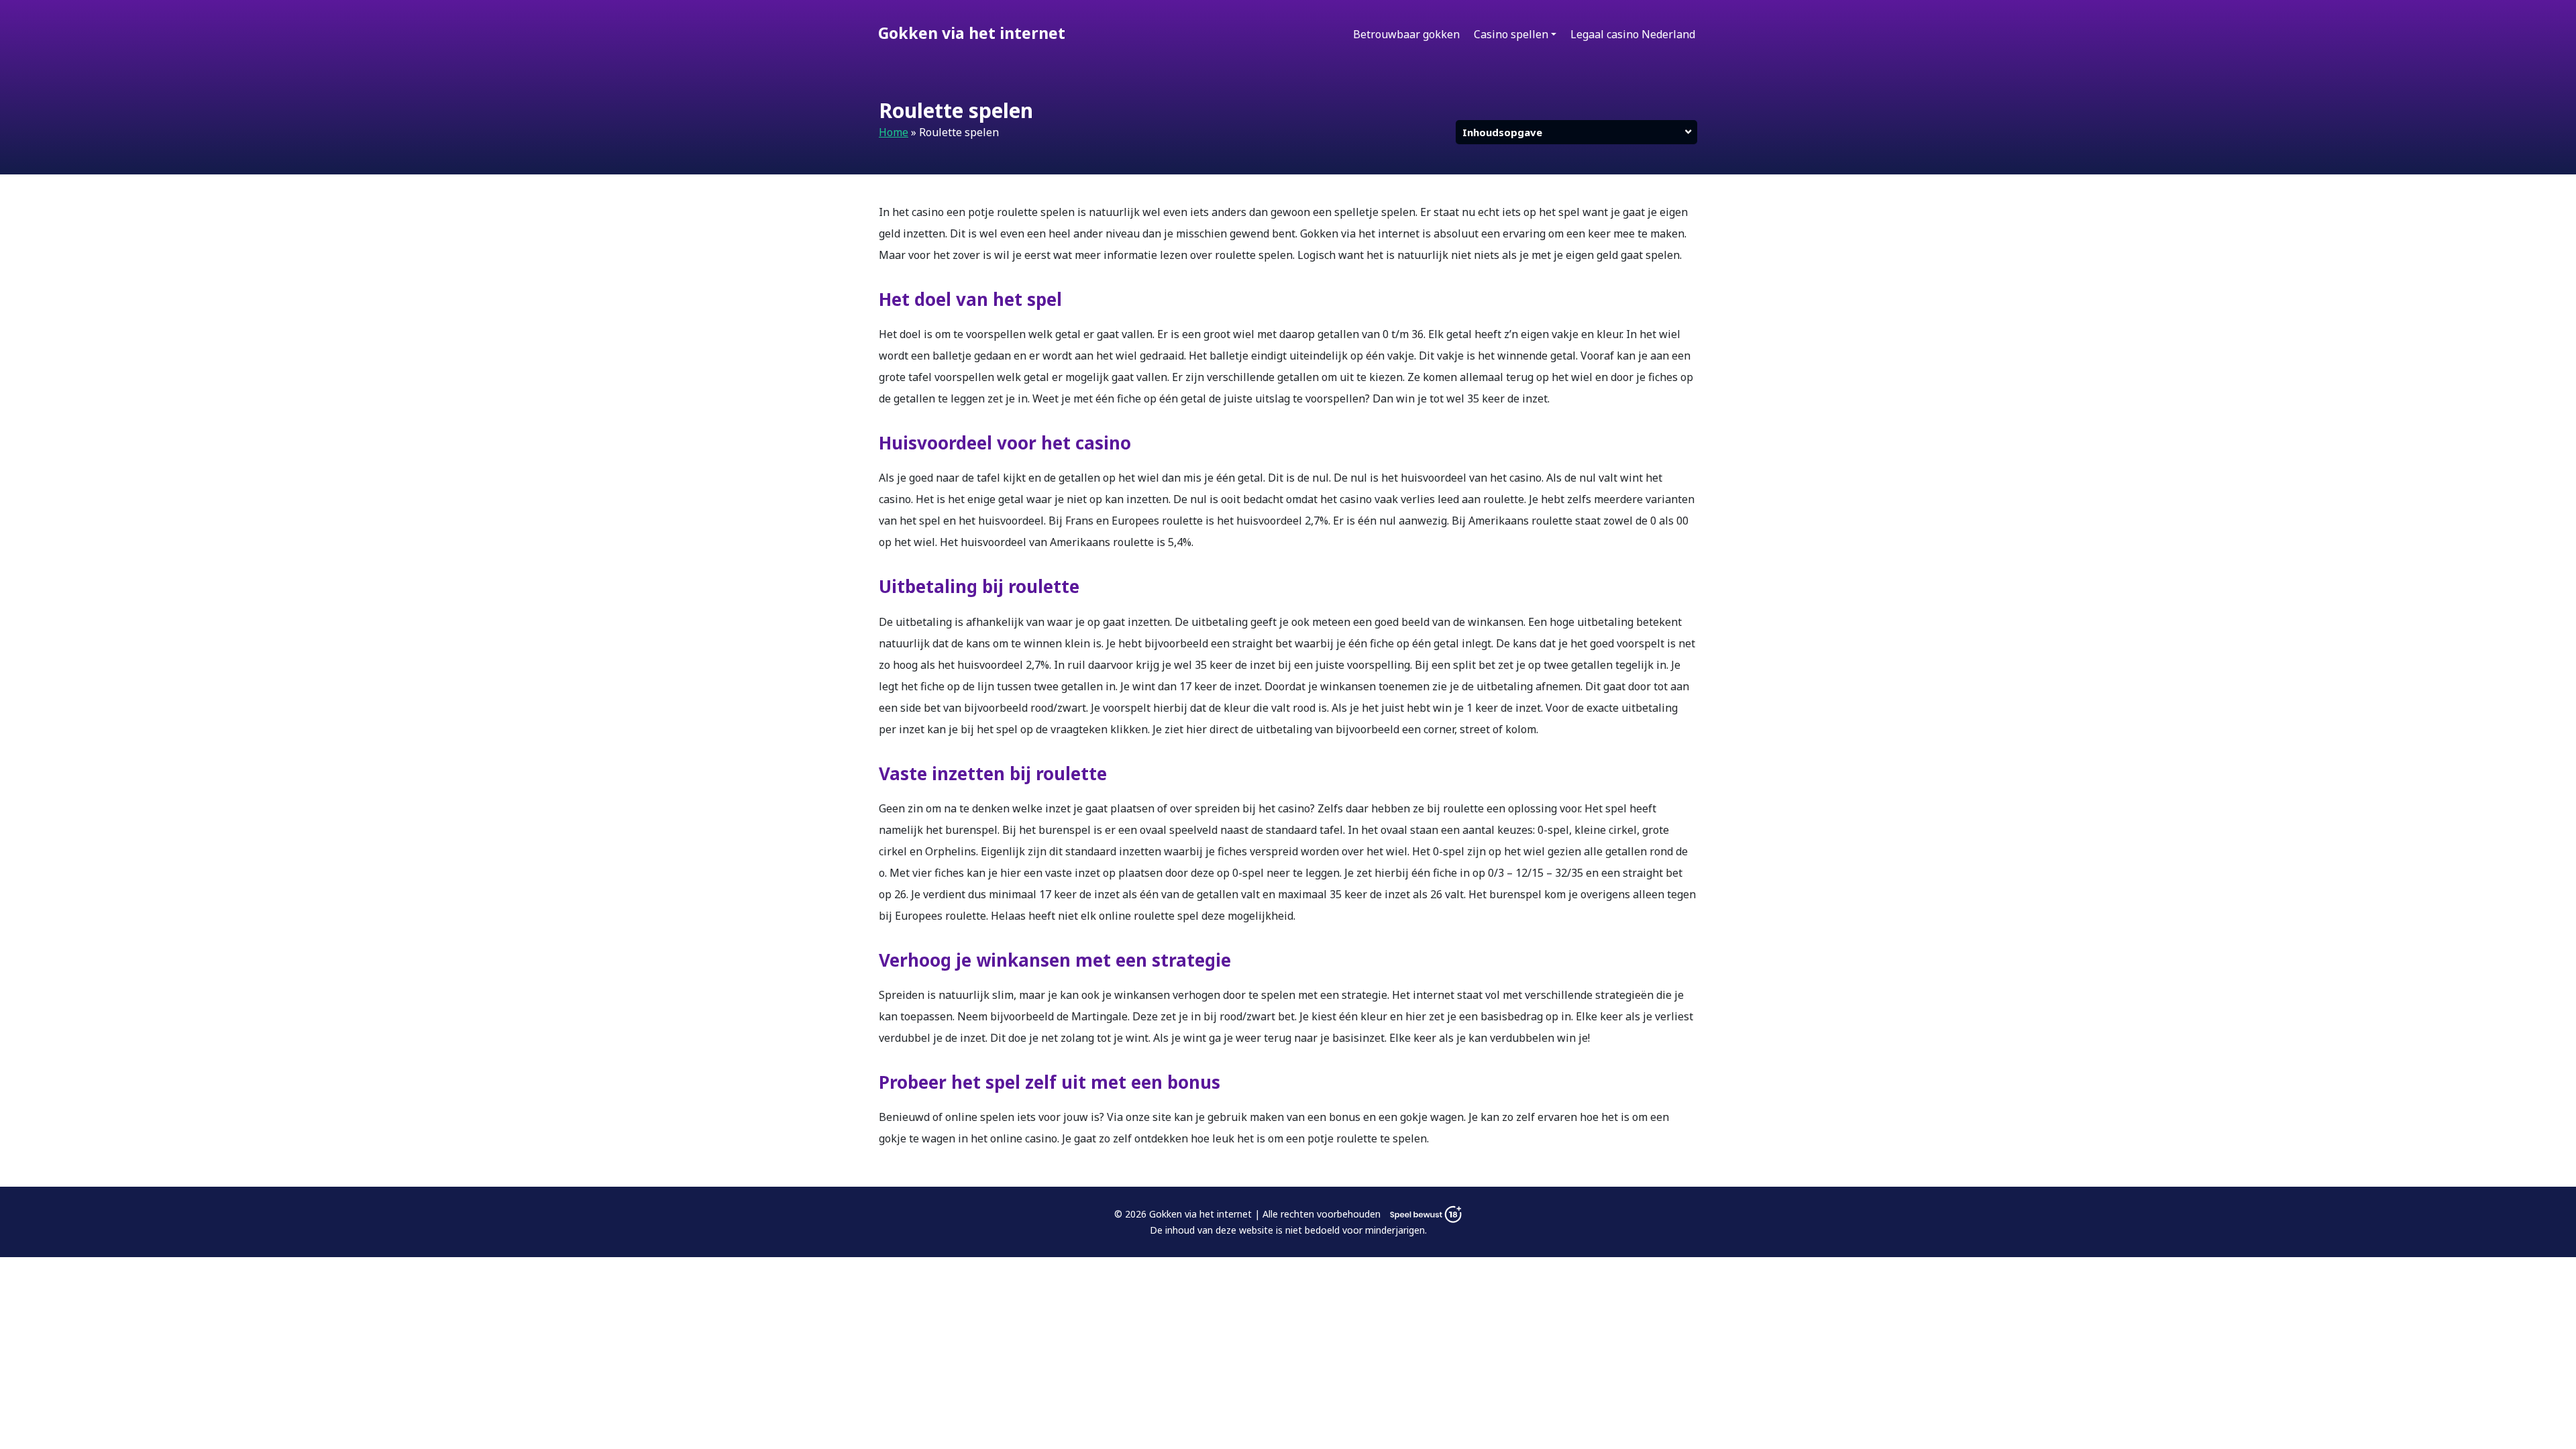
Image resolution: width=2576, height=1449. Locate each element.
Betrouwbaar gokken (1406, 34)
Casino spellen (1511, 34)
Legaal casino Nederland (1633, 34)
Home (894, 132)
